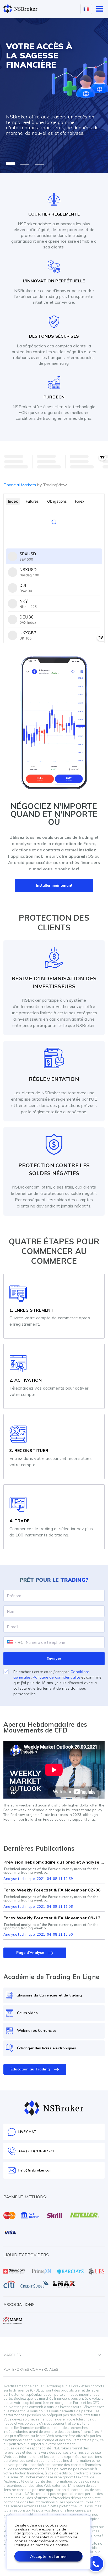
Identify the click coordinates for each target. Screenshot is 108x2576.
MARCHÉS (12, 2355)
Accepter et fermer (49, 2556)
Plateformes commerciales (31, 2369)
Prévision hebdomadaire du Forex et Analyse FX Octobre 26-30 (54, 1862)
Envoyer (54, 1659)
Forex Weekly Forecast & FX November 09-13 (52, 1918)
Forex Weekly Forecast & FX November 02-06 (52, 1890)
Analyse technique (19, 1879)
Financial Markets (35, 485)
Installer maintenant (54, 885)
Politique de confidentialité (56, 1677)
